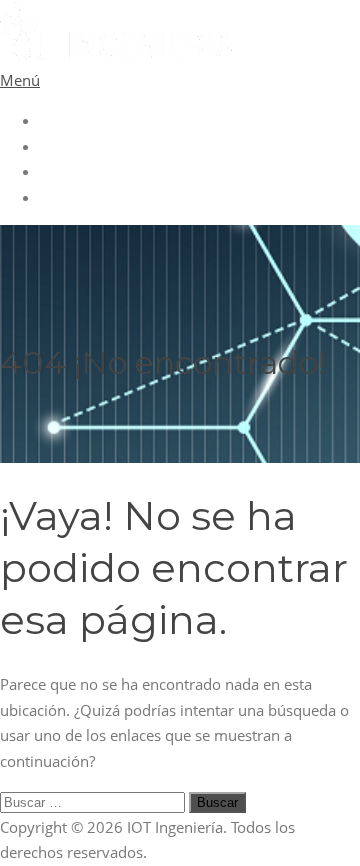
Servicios (70, 171)
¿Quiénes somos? (99, 146)
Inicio (58, 120)
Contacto (70, 197)
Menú (20, 80)
